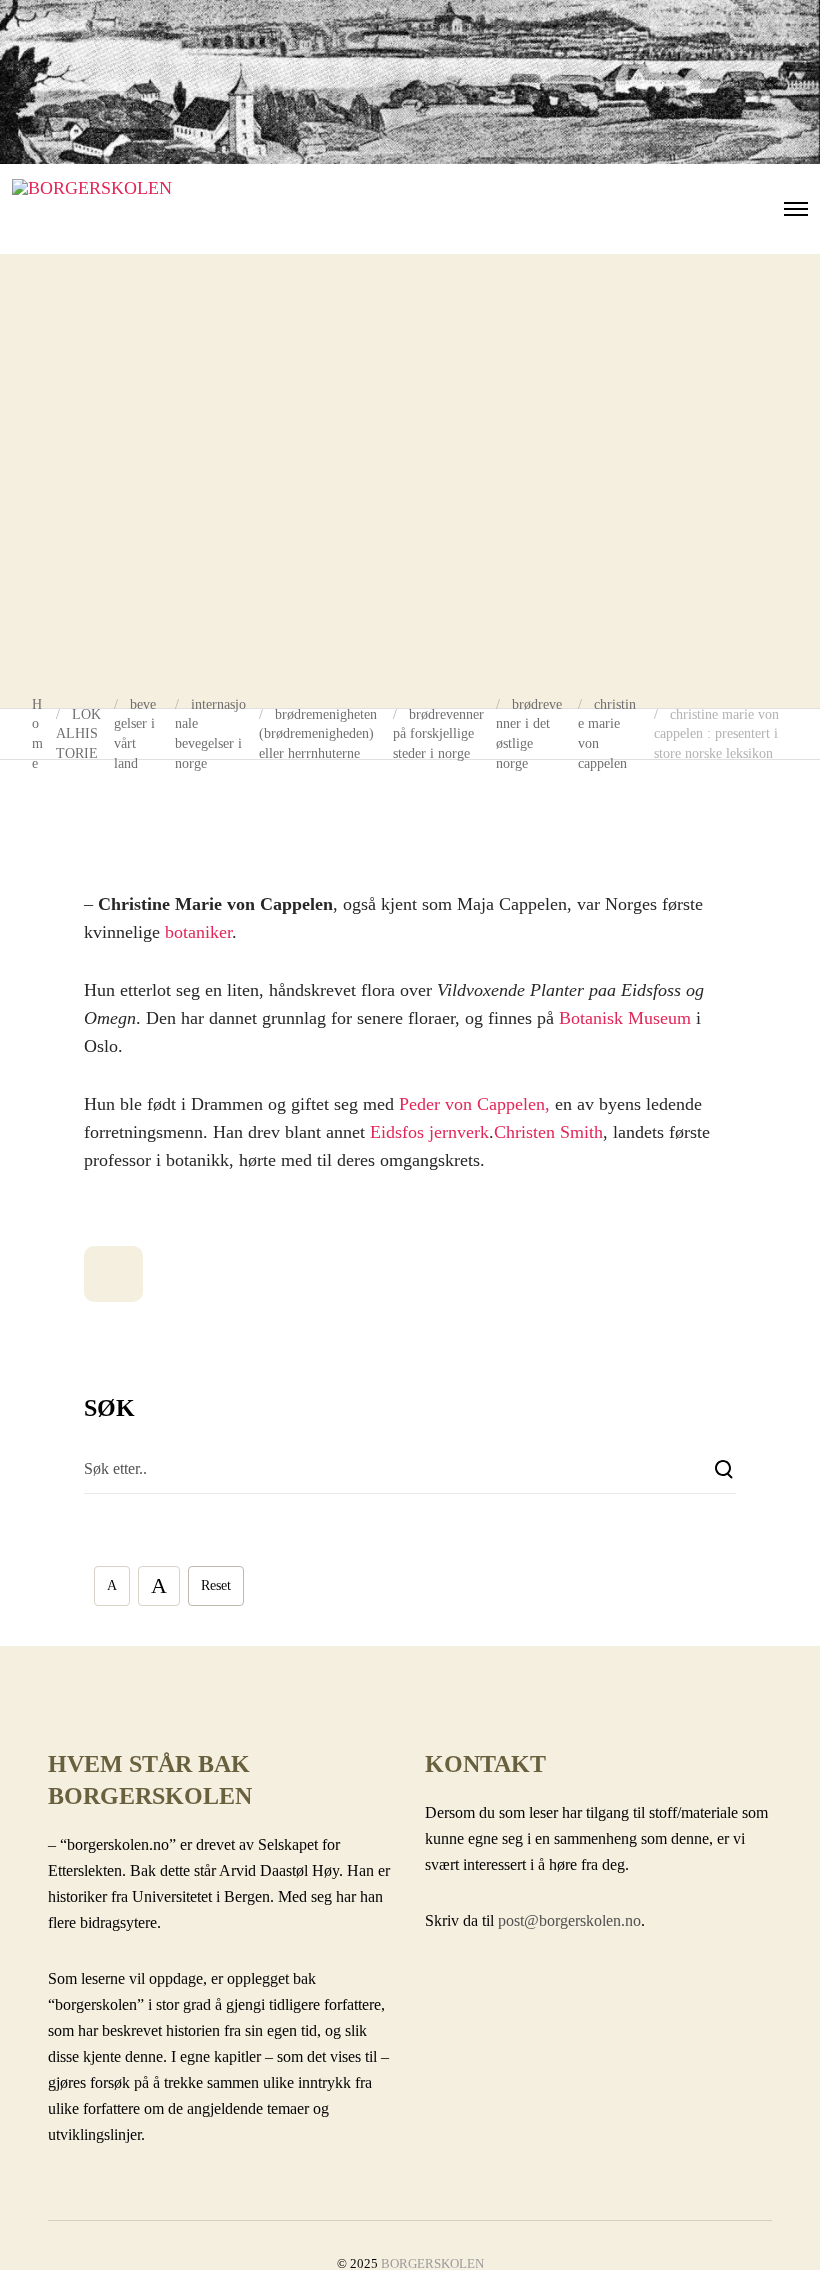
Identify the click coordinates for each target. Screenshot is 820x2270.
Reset (216, 1585)
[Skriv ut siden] (113, 1274)
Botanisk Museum (625, 1018)
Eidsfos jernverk (429, 1132)
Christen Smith (548, 1132)
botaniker (198, 932)
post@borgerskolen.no (569, 1920)
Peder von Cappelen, (474, 1104)
